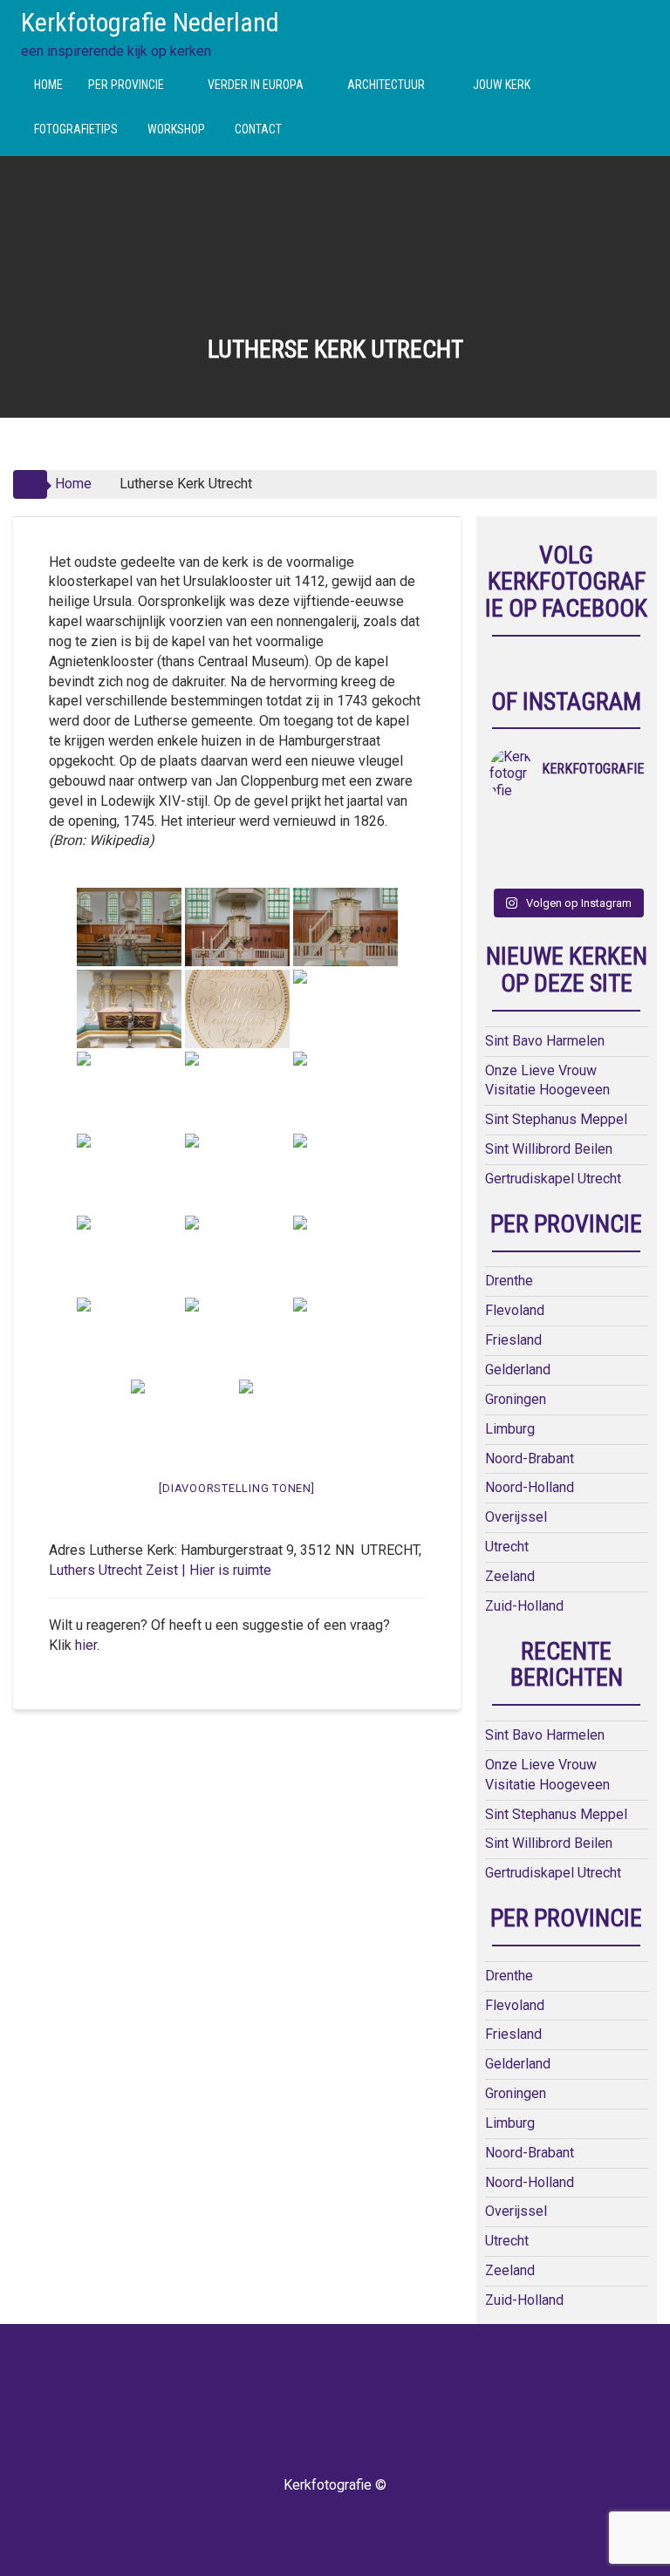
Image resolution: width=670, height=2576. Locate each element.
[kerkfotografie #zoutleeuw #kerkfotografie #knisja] (509, 823)
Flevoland (515, 1310)
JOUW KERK (502, 85)
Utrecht (507, 1547)
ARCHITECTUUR (386, 85)
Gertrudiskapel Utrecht (553, 1179)
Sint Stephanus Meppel (556, 1119)
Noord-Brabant (530, 1458)
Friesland (513, 1340)
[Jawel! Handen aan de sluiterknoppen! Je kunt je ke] (509, 846)
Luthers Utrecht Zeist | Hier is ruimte (160, 1570)
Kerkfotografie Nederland (150, 22)
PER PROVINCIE (126, 85)
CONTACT (258, 129)
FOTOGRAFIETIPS (76, 129)
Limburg (510, 1429)
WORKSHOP (176, 129)
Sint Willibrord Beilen (549, 1149)
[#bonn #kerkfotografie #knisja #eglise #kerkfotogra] (547, 846)
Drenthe (509, 1281)
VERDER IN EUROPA (256, 85)
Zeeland (510, 1576)
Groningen (516, 1399)
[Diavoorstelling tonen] (236, 1488)
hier (86, 1645)
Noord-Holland (530, 1487)
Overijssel (516, 1517)
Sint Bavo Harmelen (545, 1041)
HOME (48, 85)
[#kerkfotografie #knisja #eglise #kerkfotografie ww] (547, 869)
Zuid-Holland (524, 1606)
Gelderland (518, 1370)
